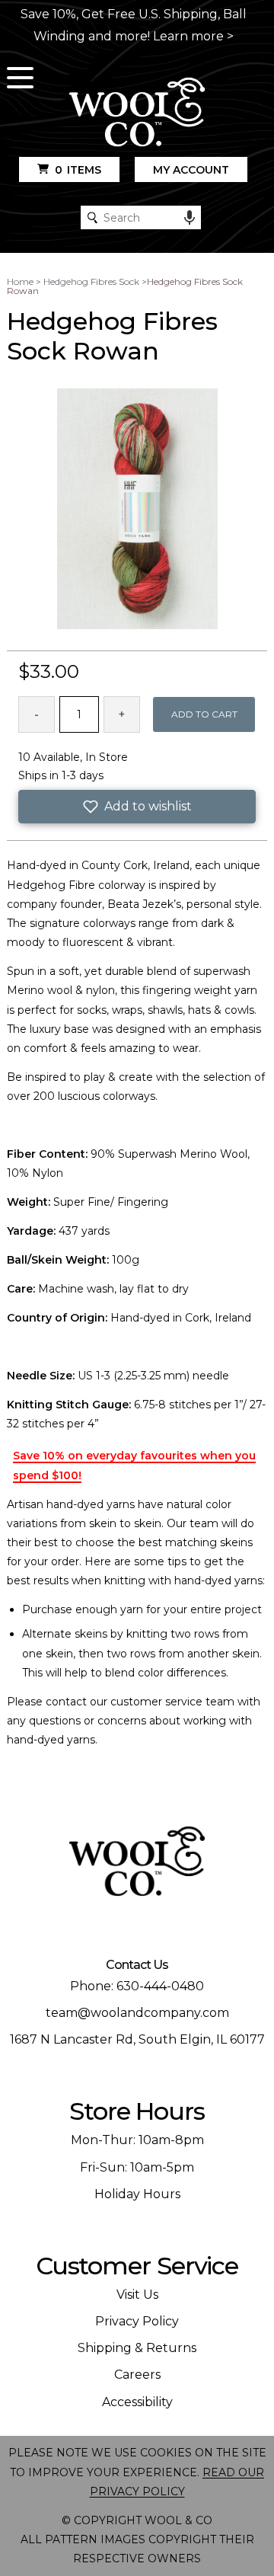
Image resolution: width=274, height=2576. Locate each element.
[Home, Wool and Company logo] (137, 113)
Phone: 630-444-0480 (137, 1986)
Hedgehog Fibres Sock (91, 281)
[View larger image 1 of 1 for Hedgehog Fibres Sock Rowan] (137, 510)
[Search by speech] (190, 218)
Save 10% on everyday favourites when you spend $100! (134, 1465)
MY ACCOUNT (191, 170)
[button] (137, 807)
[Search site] (92, 217)
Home (20, 281)
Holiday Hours (137, 2194)
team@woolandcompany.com (137, 2013)
